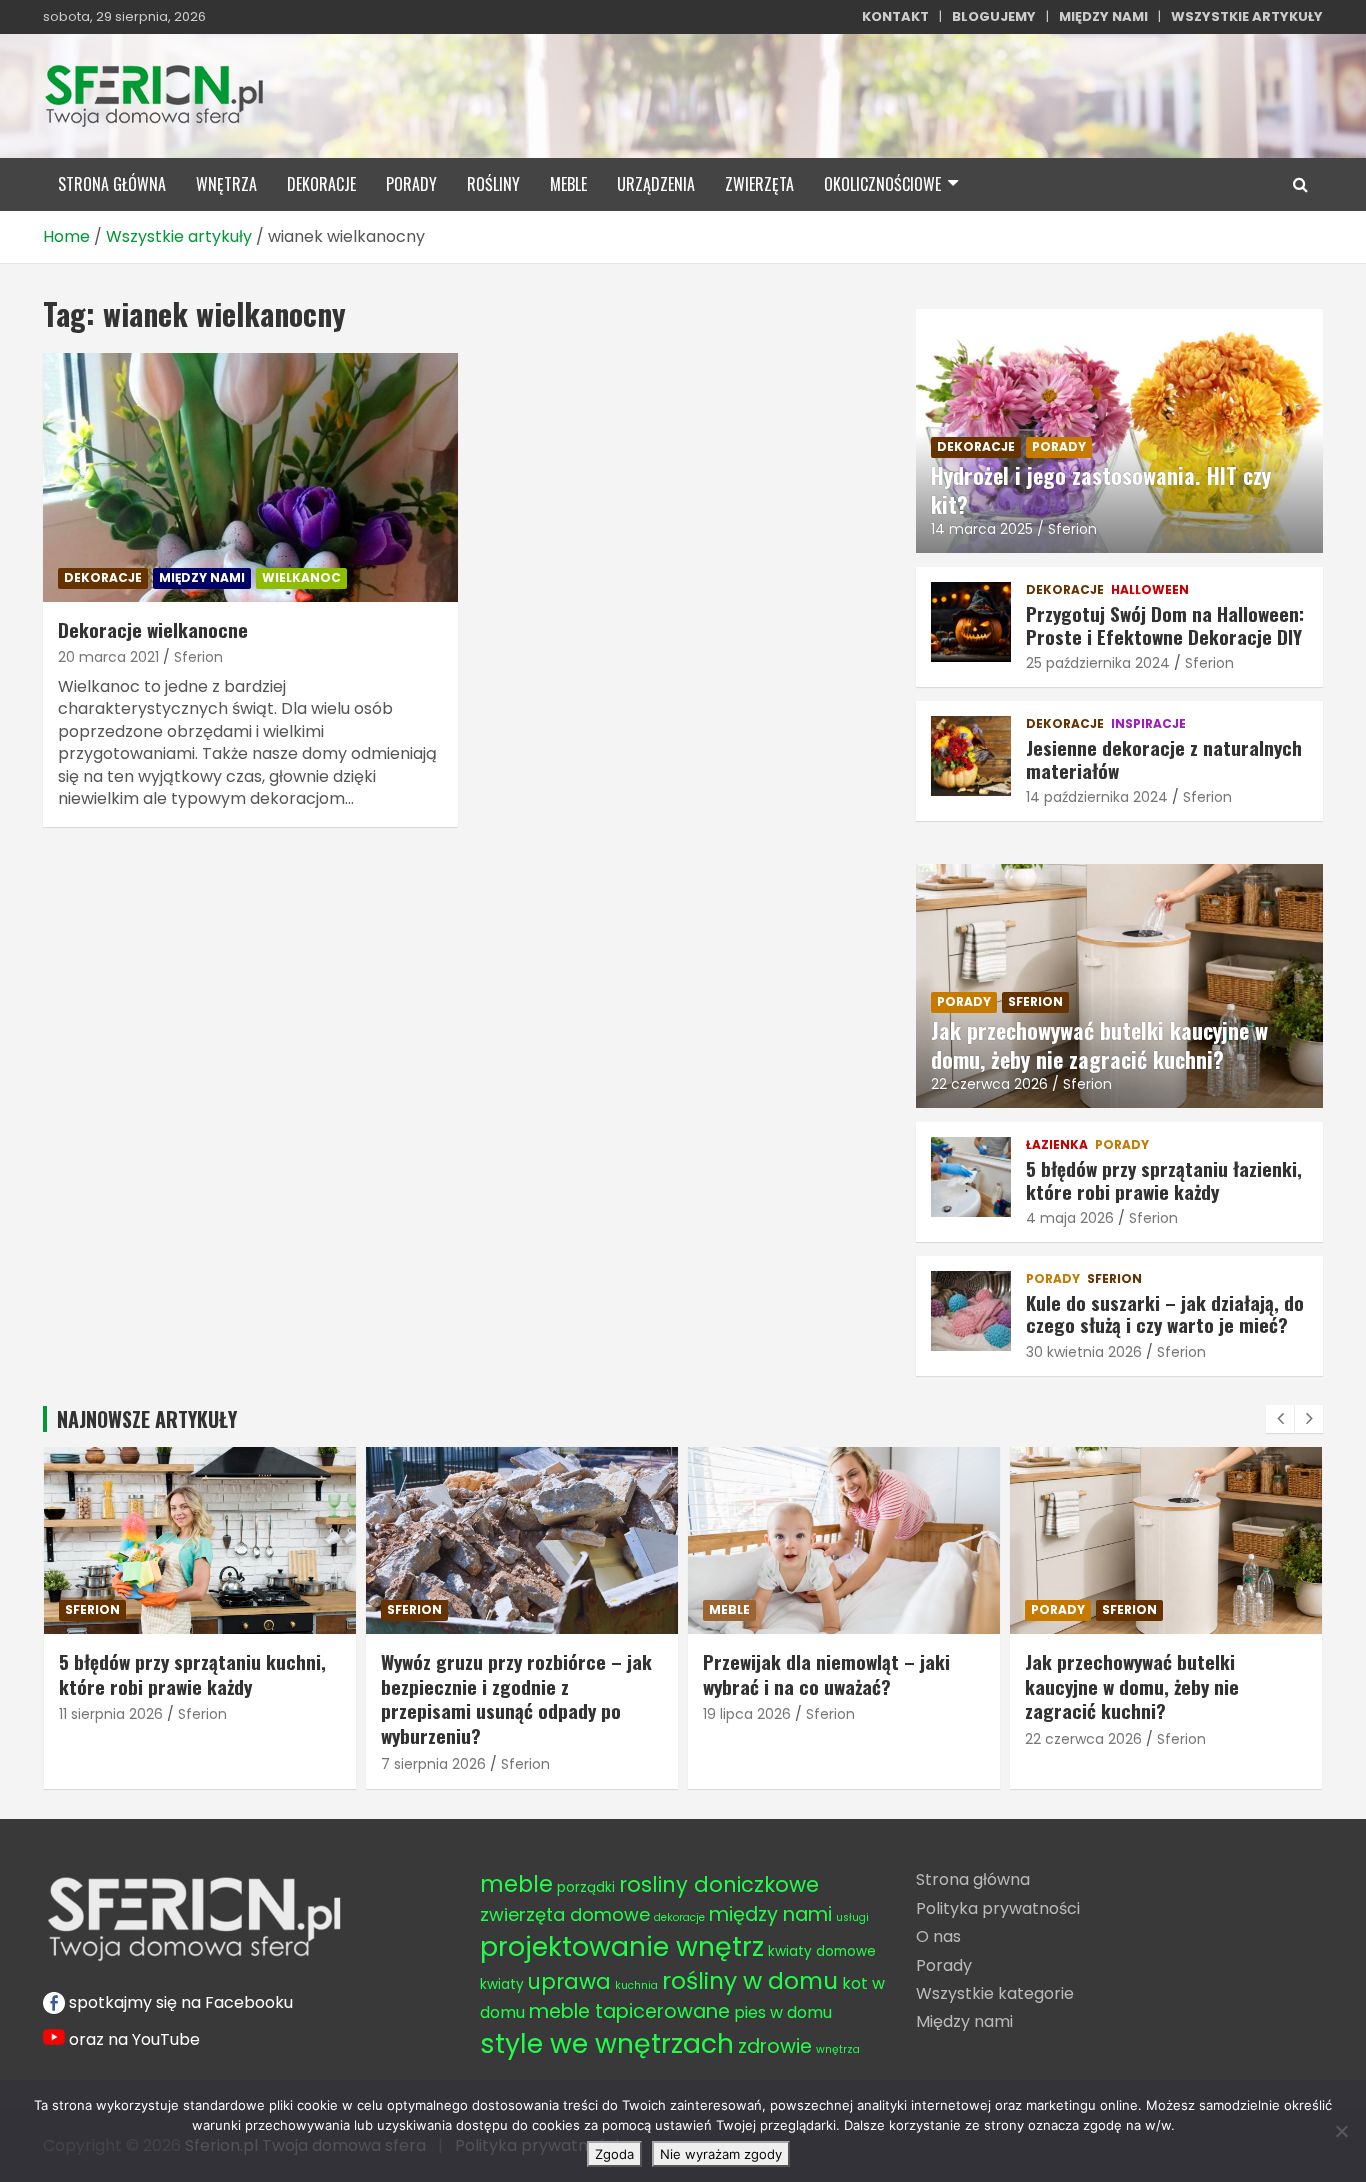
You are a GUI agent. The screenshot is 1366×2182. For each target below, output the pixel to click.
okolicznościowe (882, 184)
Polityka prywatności (998, 1908)
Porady (944, 1965)
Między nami (964, 2021)
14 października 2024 (1097, 797)
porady (411, 184)
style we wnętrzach (607, 2043)
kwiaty (502, 1984)
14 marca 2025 (982, 529)
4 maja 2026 (1070, 1218)
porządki (586, 1887)
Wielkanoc (301, 577)
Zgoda (614, 2154)
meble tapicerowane (629, 2011)
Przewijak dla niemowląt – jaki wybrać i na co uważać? (640, 1673)
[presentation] (1280, 1419)
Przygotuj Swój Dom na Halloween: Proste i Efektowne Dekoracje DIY (1165, 624)
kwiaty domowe (822, 1951)
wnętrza (226, 184)
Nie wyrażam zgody (721, 2154)
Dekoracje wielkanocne (153, 629)
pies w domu (783, 2012)
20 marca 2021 (108, 657)
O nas (938, 1936)
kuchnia (636, 1985)
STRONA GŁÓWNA (112, 184)
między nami (202, 577)
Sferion (198, 657)
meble (568, 184)
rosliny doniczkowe (719, 1884)
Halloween (1150, 590)
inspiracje (1148, 724)
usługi (852, 1917)
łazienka (1057, 1145)
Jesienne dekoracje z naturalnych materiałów (1164, 758)
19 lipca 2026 (561, 1714)
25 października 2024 (1098, 663)
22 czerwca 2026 (989, 1084)
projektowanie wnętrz (622, 1946)
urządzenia (656, 184)
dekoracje (321, 184)
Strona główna (973, 1879)
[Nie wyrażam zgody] (1341, 2131)
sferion (1035, 1001)
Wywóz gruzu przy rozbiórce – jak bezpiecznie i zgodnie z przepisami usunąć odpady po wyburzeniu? (330, 1698)
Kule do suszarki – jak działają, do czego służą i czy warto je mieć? (1165, 1313)
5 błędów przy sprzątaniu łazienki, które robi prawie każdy (1164, 1179)
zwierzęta (759, 184)
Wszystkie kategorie (995, 1993)
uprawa (569, 1981)
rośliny (493, 184)
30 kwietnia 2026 (1084, 1352)
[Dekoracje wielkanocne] (250, 477)
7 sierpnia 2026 (247, 1764)
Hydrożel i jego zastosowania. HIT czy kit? (1101, 489)
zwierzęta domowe (565, 1914)
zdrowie (775, 2046)
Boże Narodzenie (1227, 1609)
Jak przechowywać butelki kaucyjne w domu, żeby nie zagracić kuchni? (1099, 1044)
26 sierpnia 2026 (1217, 1714)
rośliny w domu (750, 1980)
